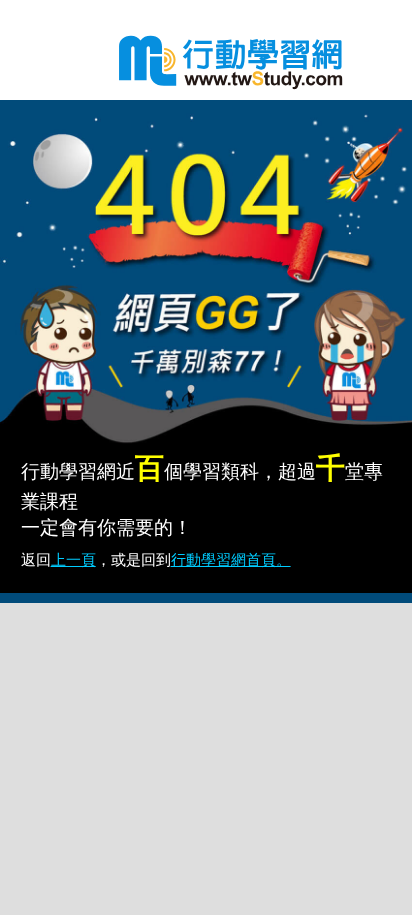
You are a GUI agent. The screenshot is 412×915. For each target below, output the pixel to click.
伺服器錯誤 (226, 60)
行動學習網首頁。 (231, 559)
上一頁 (73, 559)
